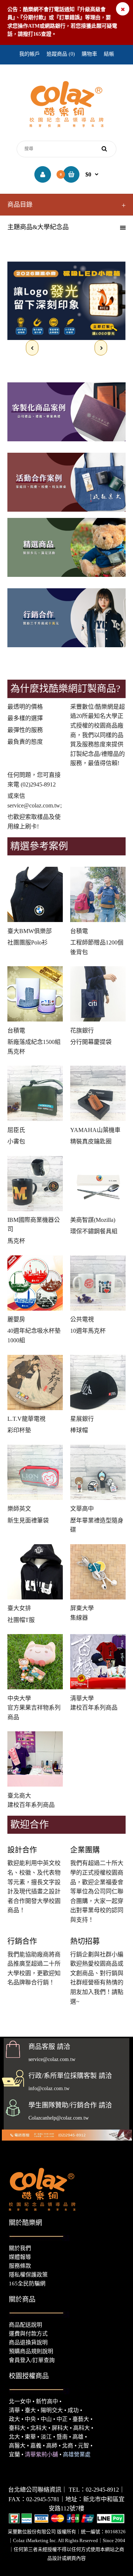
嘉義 (36, 2446)
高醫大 (17, 2446)
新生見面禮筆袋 (28, 1520)
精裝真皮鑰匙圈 (91, 1141)
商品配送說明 (25, 2325)
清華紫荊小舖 (41, 2454)
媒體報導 (20, 2257)
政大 (14, 2419)
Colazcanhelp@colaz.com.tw (59, 2118)
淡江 (46, 2437)
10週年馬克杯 (88, 1331)
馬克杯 (16, 1241)
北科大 (39, 2428)
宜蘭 (14, 2454)
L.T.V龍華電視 (26, 1419)
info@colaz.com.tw (49, 2088)
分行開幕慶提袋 (91, 1042)
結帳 (109, 54)
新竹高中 (47, 2401)
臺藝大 (81, 2419)
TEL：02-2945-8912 (94, 2490)
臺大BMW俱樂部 (30, 931)
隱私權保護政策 (28, 2275)
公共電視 (82, 1319)
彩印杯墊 (19, 1430)
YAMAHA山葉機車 (95, 1130)
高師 (52, 2446)
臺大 (30, 2410)
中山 (46, 2419)
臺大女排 (19, 1608)
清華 (14, 2410)
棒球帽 (79, 1430)
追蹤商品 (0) (61, 54)
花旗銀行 (82, 1031)
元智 (83, 2446)
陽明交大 (52, 2410)
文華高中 (82, 1509)
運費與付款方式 (28, 2334)
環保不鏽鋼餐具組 (94, 1231)
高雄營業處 (77, 2454)
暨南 (62, 2437)
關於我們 (20, 2248)
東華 (30, 2437)
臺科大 (17, 2428)
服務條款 (20, 2266)
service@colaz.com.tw (34, 805)
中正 (62, 2419)
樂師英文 (19, 1509)
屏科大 (60, 2428)
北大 (14, 2437)
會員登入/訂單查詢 (32, 2360)
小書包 (16, 1141)
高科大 (81, 2428)
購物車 (89, 54)
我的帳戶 (30, 54)
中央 (30, 2419)
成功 (73, 2410)
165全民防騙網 (27, 2284)
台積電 (79, 931)
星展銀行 (82, 1419)
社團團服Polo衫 (28, 942)
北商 (68, 2446)
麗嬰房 (16, 1319)
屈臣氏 (16, 1130)
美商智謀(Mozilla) (93, 1220)
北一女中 (20, 2401)
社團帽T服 (21, 1620)
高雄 (78, 2437)
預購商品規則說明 (31, 2351)
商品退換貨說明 (28, 2342)
